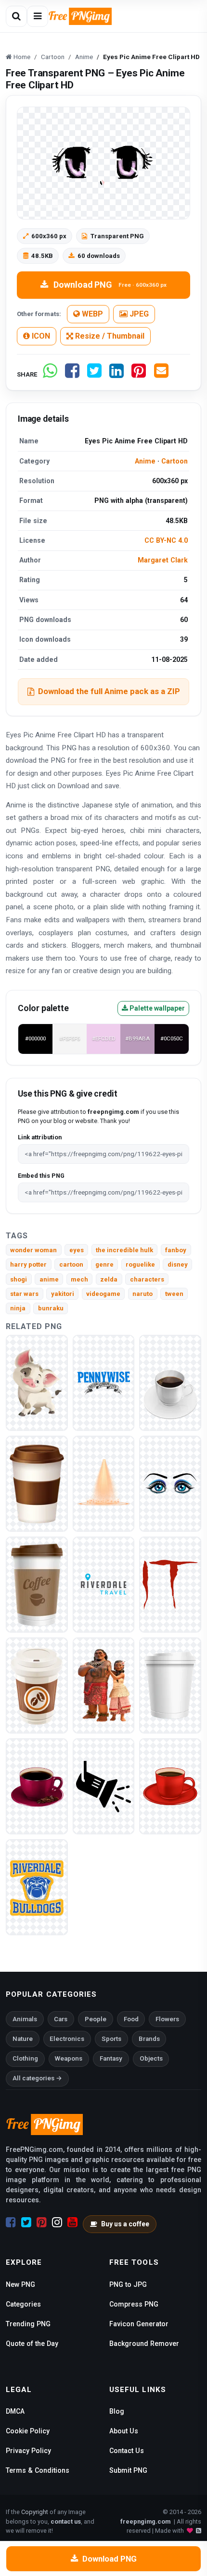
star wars (24, 1294)
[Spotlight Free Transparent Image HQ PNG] (104, 1483)
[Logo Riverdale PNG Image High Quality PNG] (37, 1887)
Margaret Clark (163, 560)
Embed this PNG (41, 1176)
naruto (142, 1294)
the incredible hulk (124, 1250)
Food (131, 2019)
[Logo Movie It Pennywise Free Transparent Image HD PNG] (104, 1383)
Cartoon (175, 461)
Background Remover (144, 2344)
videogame (103, 1294)
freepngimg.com (145, 2521)
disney (178, 1264)
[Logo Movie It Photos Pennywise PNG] (170, 1584)
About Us (124, 2431)
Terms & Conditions (38, 2470)
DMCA (15, 2411)
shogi (19, 1279)
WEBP (91, 314)
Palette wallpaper (156, 1008)
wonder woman (33, 1250)
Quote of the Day (32, 2344)
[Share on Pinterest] (139, 374)
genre (104, 1264)
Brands (149, 2039)
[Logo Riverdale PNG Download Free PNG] (104, 1584)
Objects (151, 2058)
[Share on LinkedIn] (116, 374)
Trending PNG (28, 2324)
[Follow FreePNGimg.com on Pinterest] (42, 2222)
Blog (117, 2411)
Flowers (167, 2019)
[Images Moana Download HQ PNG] (37, 1383)
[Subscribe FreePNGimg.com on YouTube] (72, 2222)
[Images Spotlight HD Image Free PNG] (104, 1786)
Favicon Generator (139, 2324)
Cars (61, 2019)
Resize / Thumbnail (109, 336)
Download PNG (110, 285)
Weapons (69, 2058)
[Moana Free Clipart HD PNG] (104, 1685)
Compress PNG (134, 2304)
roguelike (140, 1264)
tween (174, 1294)
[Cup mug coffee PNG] (170, 1383)
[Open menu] (38, 16)
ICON (40, 336)
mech (79, 1279)
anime (49, 1279)
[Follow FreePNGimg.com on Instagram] (57, 2222)
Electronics (67, 2039)
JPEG (138, 314)
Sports (111, 2039)
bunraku (51, 1308)
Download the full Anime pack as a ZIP (109, 691)
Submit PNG (128, 2470)
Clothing (25, 2058)
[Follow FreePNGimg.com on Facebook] (11, 2222)
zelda (109, 1279)
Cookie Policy (28, 2431)
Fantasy (111, 2058)
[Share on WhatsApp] (50, 374)
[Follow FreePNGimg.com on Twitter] (26, 2222)
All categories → (37, 2078)
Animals (25, 2019)
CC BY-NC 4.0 (166, 540)
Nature (23, 2039)
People (96, 2019)
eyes (77, 1250)
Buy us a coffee (125, 2224)
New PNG (20, 2284)
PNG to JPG (128, 2284)
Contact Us (127, 2451)
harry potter (28, 1264)
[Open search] (16, 16)
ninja (18, 1308)
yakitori (63, 1294)
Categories (23, 2304)
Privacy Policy (28, 2451)
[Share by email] (161, 374)
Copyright (35, 2512)
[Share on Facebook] (72, 374)
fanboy (176, 1250)
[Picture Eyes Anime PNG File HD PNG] (170, 1483)
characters (147, 1279)
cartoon (71, 1264)
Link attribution (40, 1137)
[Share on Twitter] (94, 374)
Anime (145, 461)
